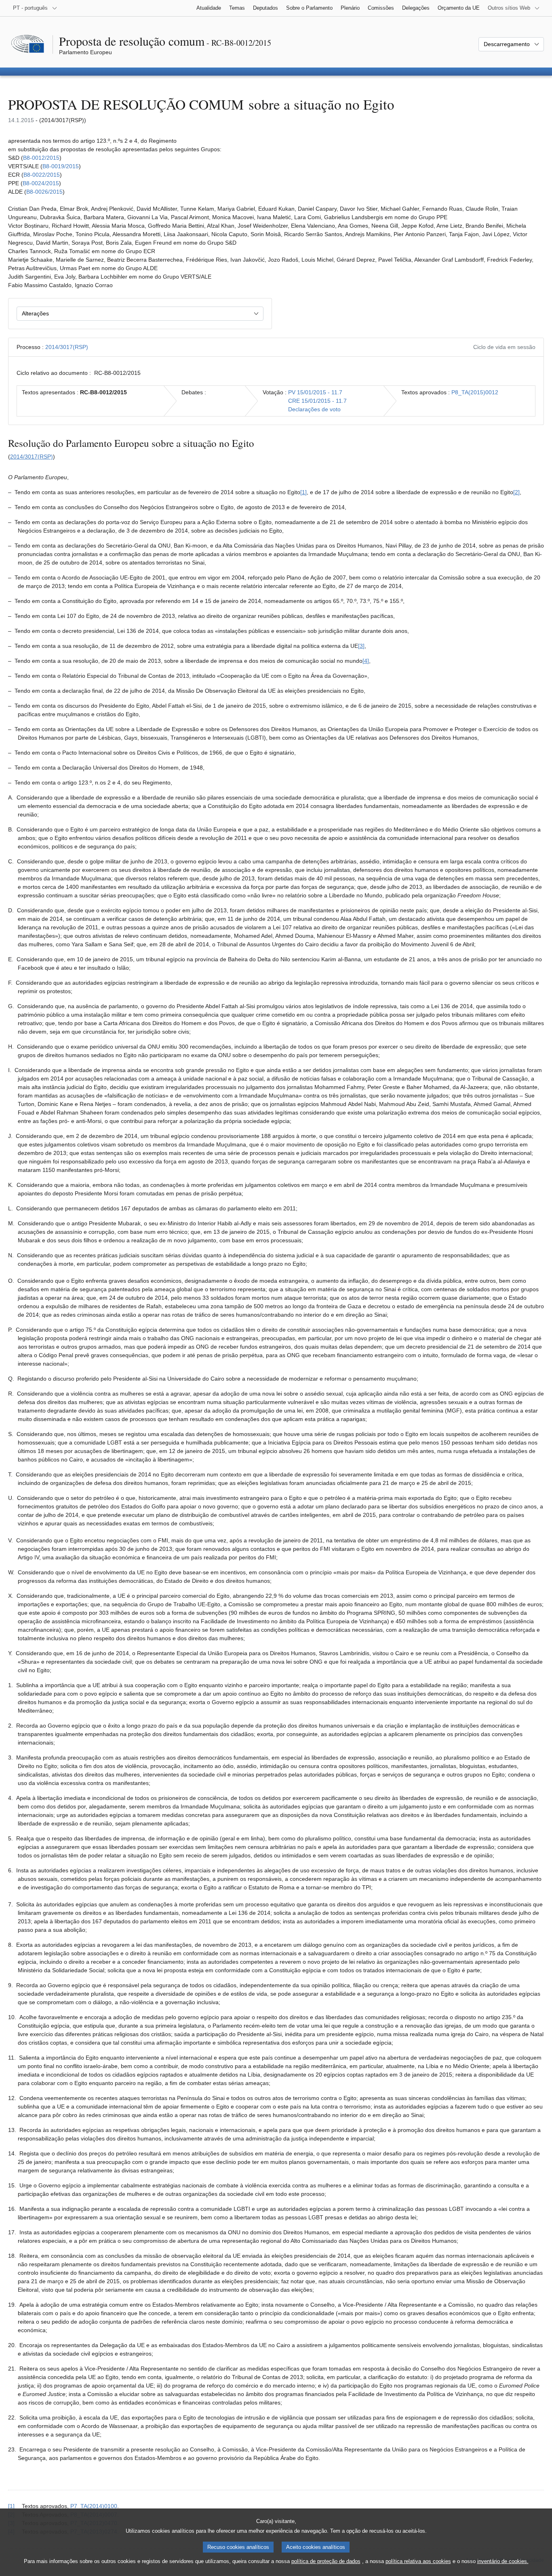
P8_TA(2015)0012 (475, 392)
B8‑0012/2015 (41, 158)
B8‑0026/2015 (44, 192)
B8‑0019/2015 (61, 166)
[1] (303, 492)
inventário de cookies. (503, 2561)
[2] (516, 492)
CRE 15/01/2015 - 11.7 (317, 401)
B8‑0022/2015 (42, 175)
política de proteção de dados (326, 2561)
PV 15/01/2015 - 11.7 (315, 392)
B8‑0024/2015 (41, 183)
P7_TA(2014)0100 (94, 2506)
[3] (361, 646)
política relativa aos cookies (418, 2561)
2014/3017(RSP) (67, 347)
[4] (366, 661)
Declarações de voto (314, 409)
